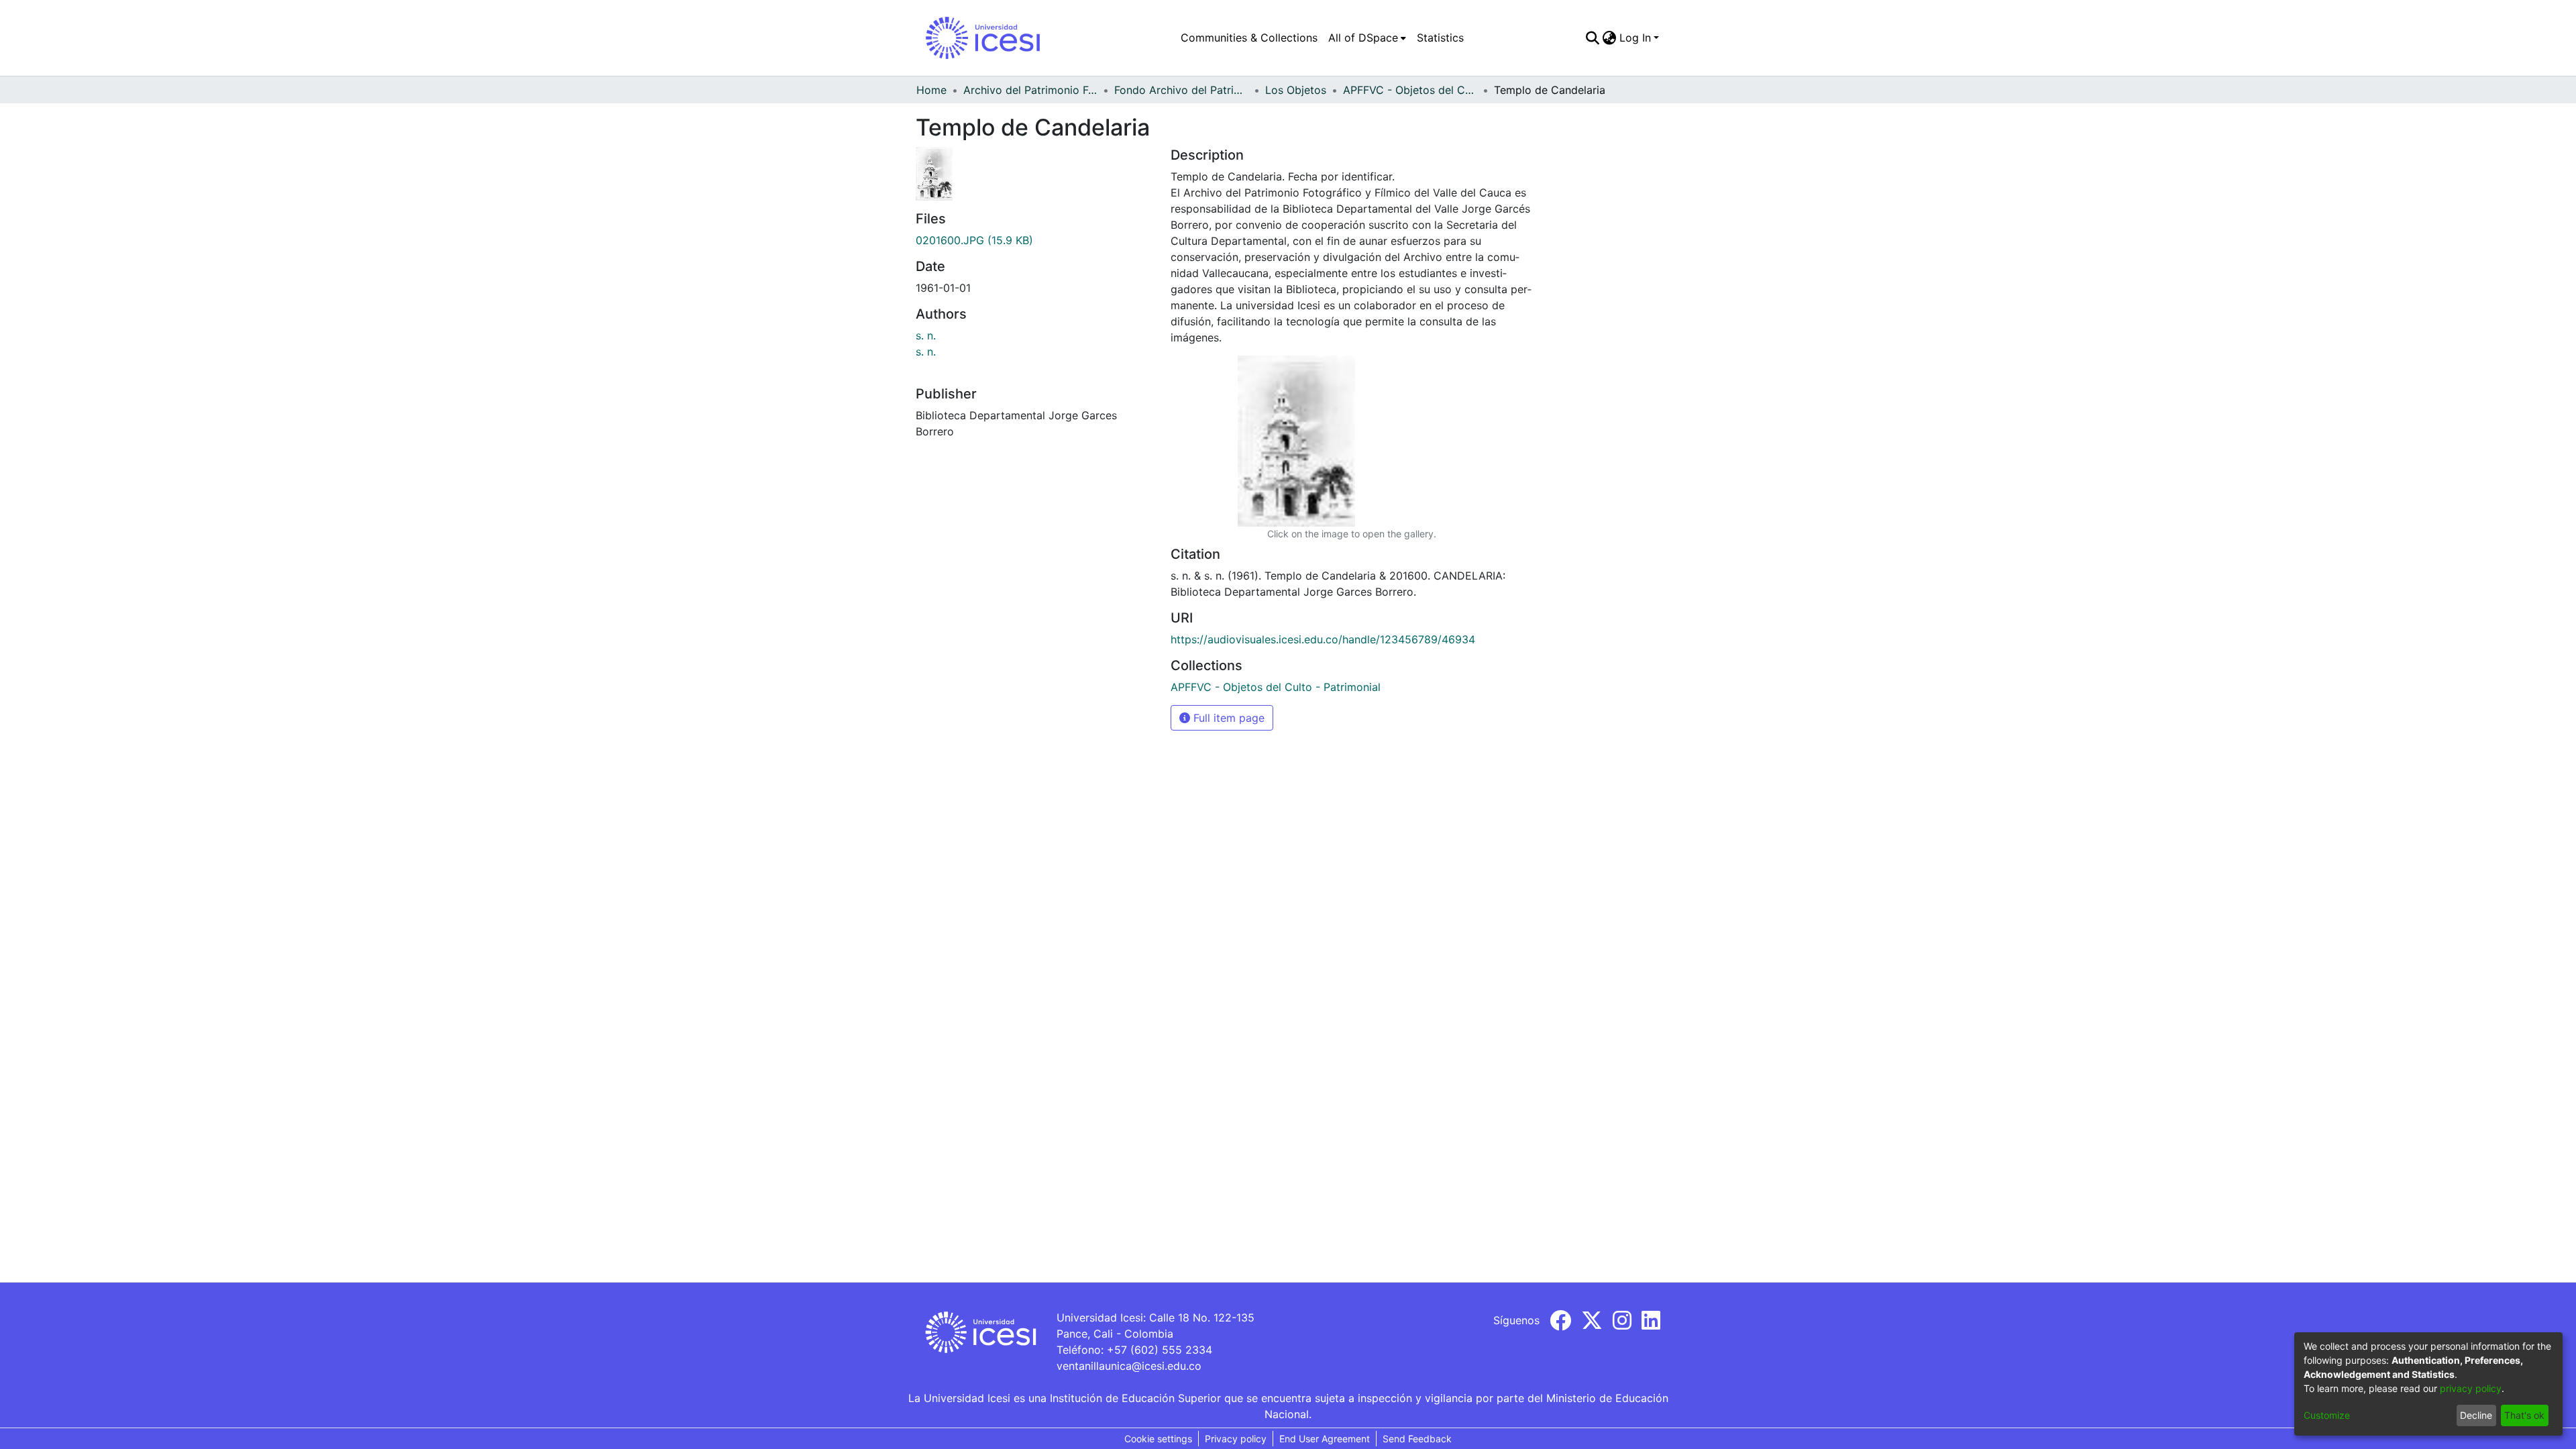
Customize (2327, 1415)
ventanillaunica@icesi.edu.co (1129, 1366)
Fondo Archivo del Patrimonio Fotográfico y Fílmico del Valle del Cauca (1181, 90)
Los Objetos (1296, 90)
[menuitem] (1367, 38)
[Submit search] (1593, 38)
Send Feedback (1417, 1439)
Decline (2476, 1415)
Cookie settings (1158, 1439)
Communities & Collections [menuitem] (1249, 38)
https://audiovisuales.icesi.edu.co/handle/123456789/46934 (1323, 639)
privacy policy (2471, 1388)
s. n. (926, 335)
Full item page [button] (1227, 718)
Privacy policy (1236, 1439)
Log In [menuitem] (1635, 38)
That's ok (2524, 1415)
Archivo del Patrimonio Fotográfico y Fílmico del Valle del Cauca (1030, 90)
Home (931, 90)
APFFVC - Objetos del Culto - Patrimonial (1410, 90)
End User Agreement (1325, 1439)
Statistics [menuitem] (1440, 38)
